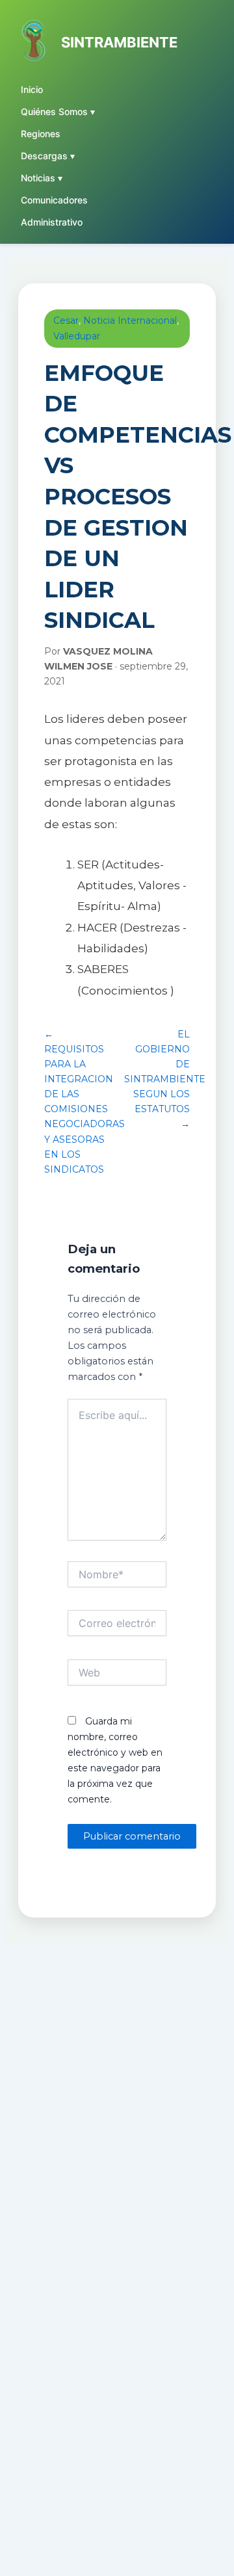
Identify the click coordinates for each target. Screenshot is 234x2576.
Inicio (32, 89)
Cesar (66, 320)
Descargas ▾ (48, 156)
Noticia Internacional (130, 320)
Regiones (41, 134)
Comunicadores (54, 200)
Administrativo (52, 222)
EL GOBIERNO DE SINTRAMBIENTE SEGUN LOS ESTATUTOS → (165, 1079)
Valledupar (77, 336)
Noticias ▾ (42, 178)
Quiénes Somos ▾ (58, 111)
